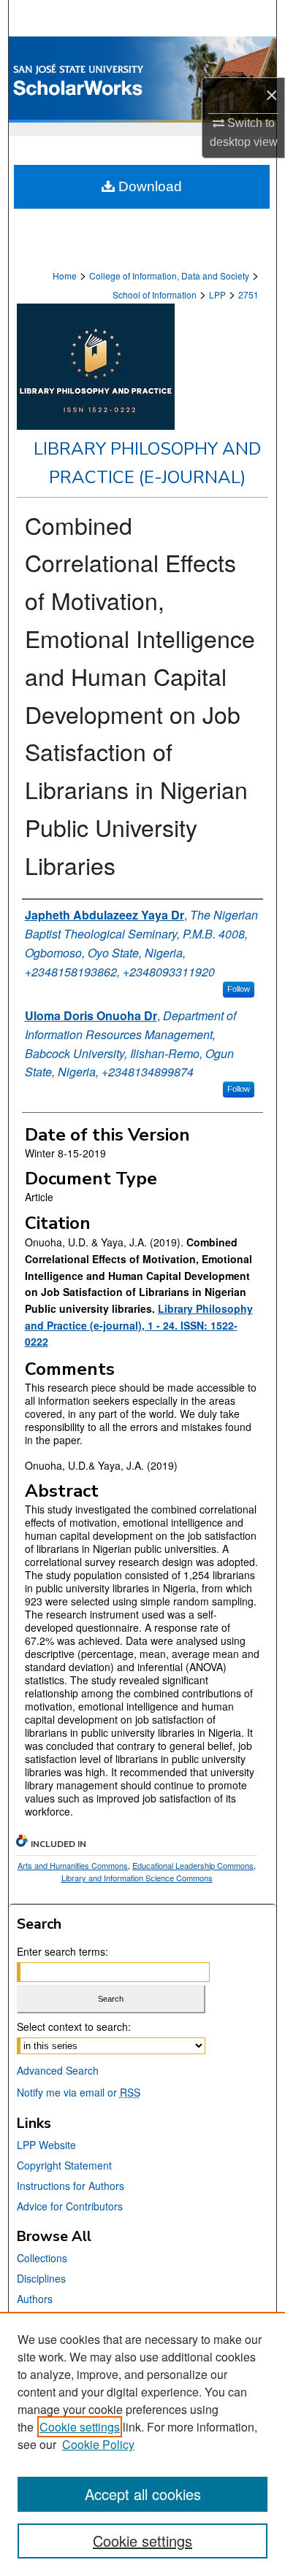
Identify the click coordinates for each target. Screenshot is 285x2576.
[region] (142, 2444)
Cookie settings (80, 2427)
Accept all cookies (143, 2494)
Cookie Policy (98, 2444)
